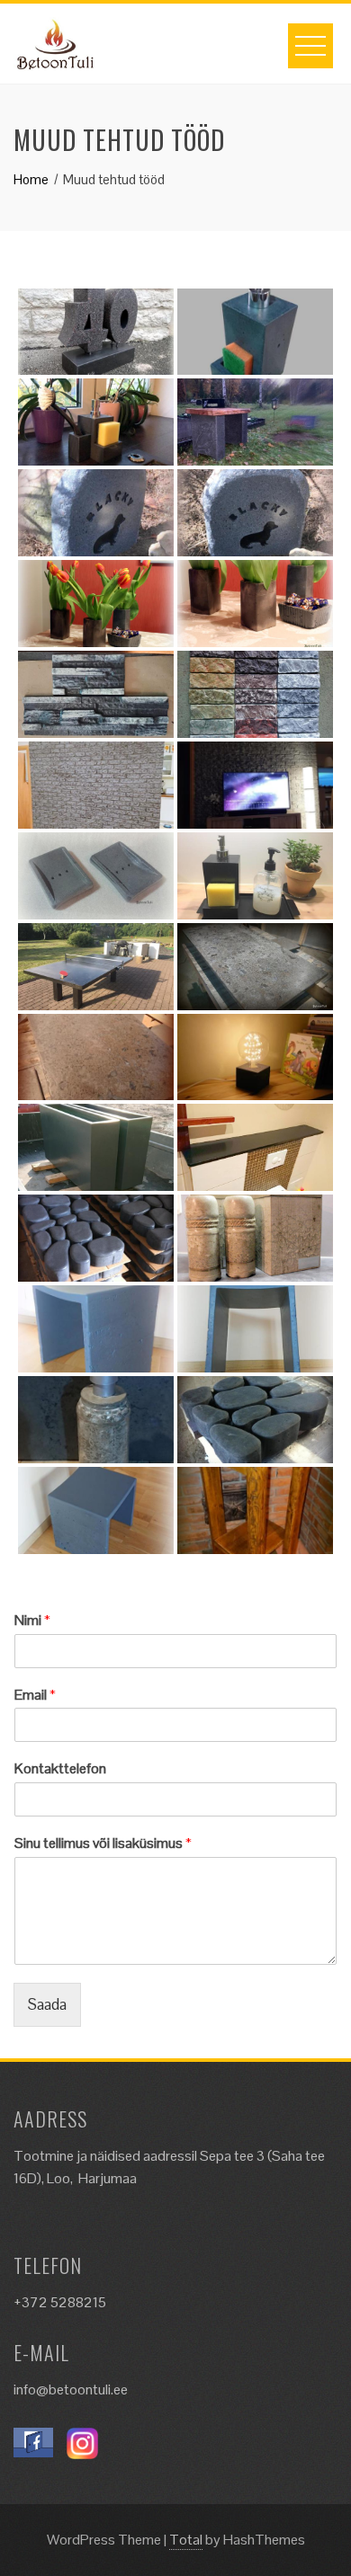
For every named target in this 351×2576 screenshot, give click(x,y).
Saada (47, 2004)
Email (35, 1695)
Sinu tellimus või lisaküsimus (103, 1843)
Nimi (32, 1621)
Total (186, 2540)
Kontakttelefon (60, 1769)
